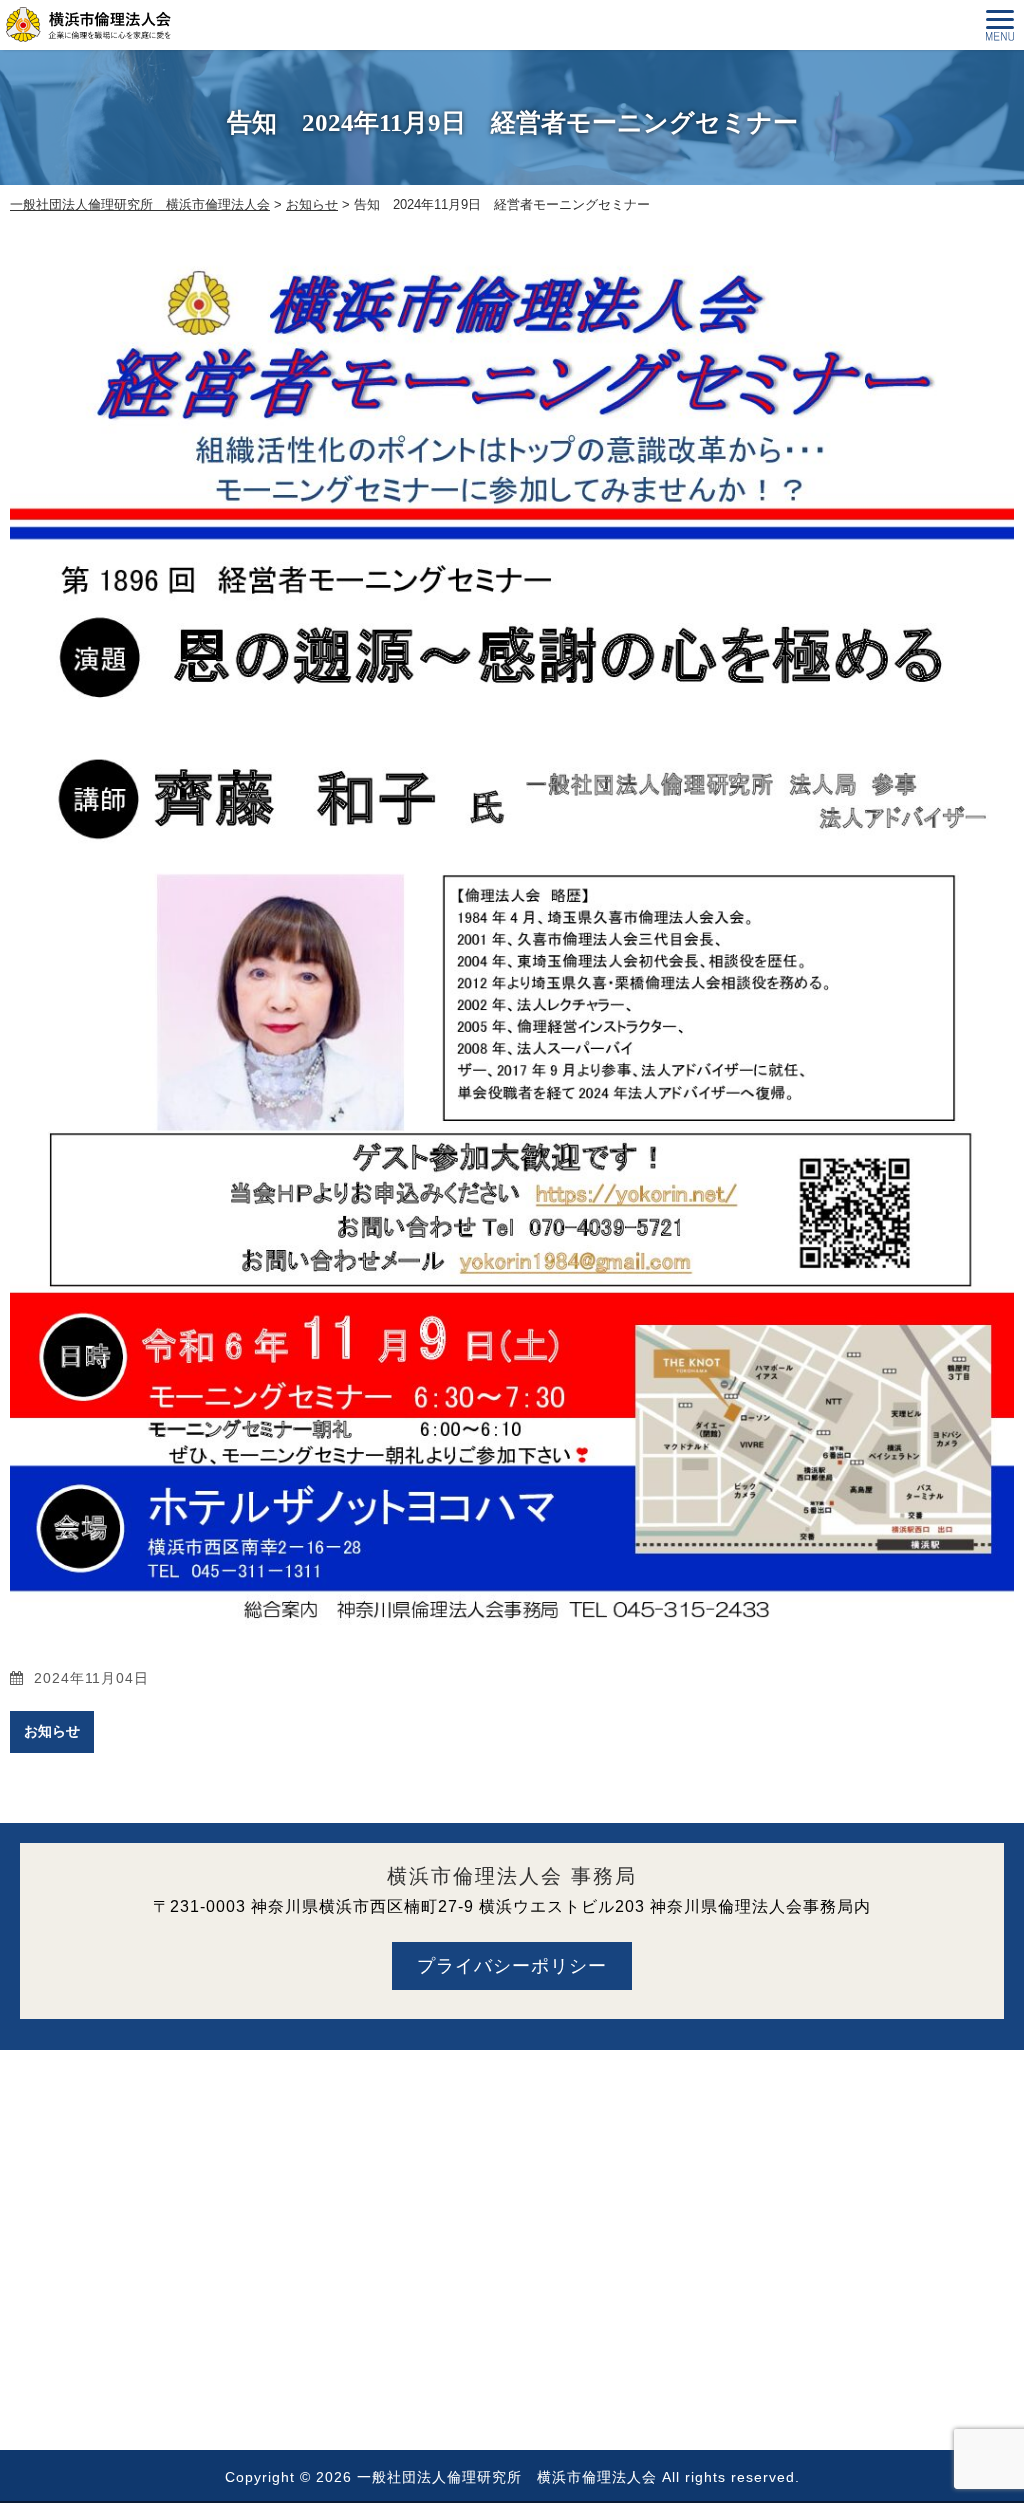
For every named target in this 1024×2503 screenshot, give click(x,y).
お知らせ (52, 1731)
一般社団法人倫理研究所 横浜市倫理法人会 (507, 2477)
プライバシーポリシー (512, 1966)
